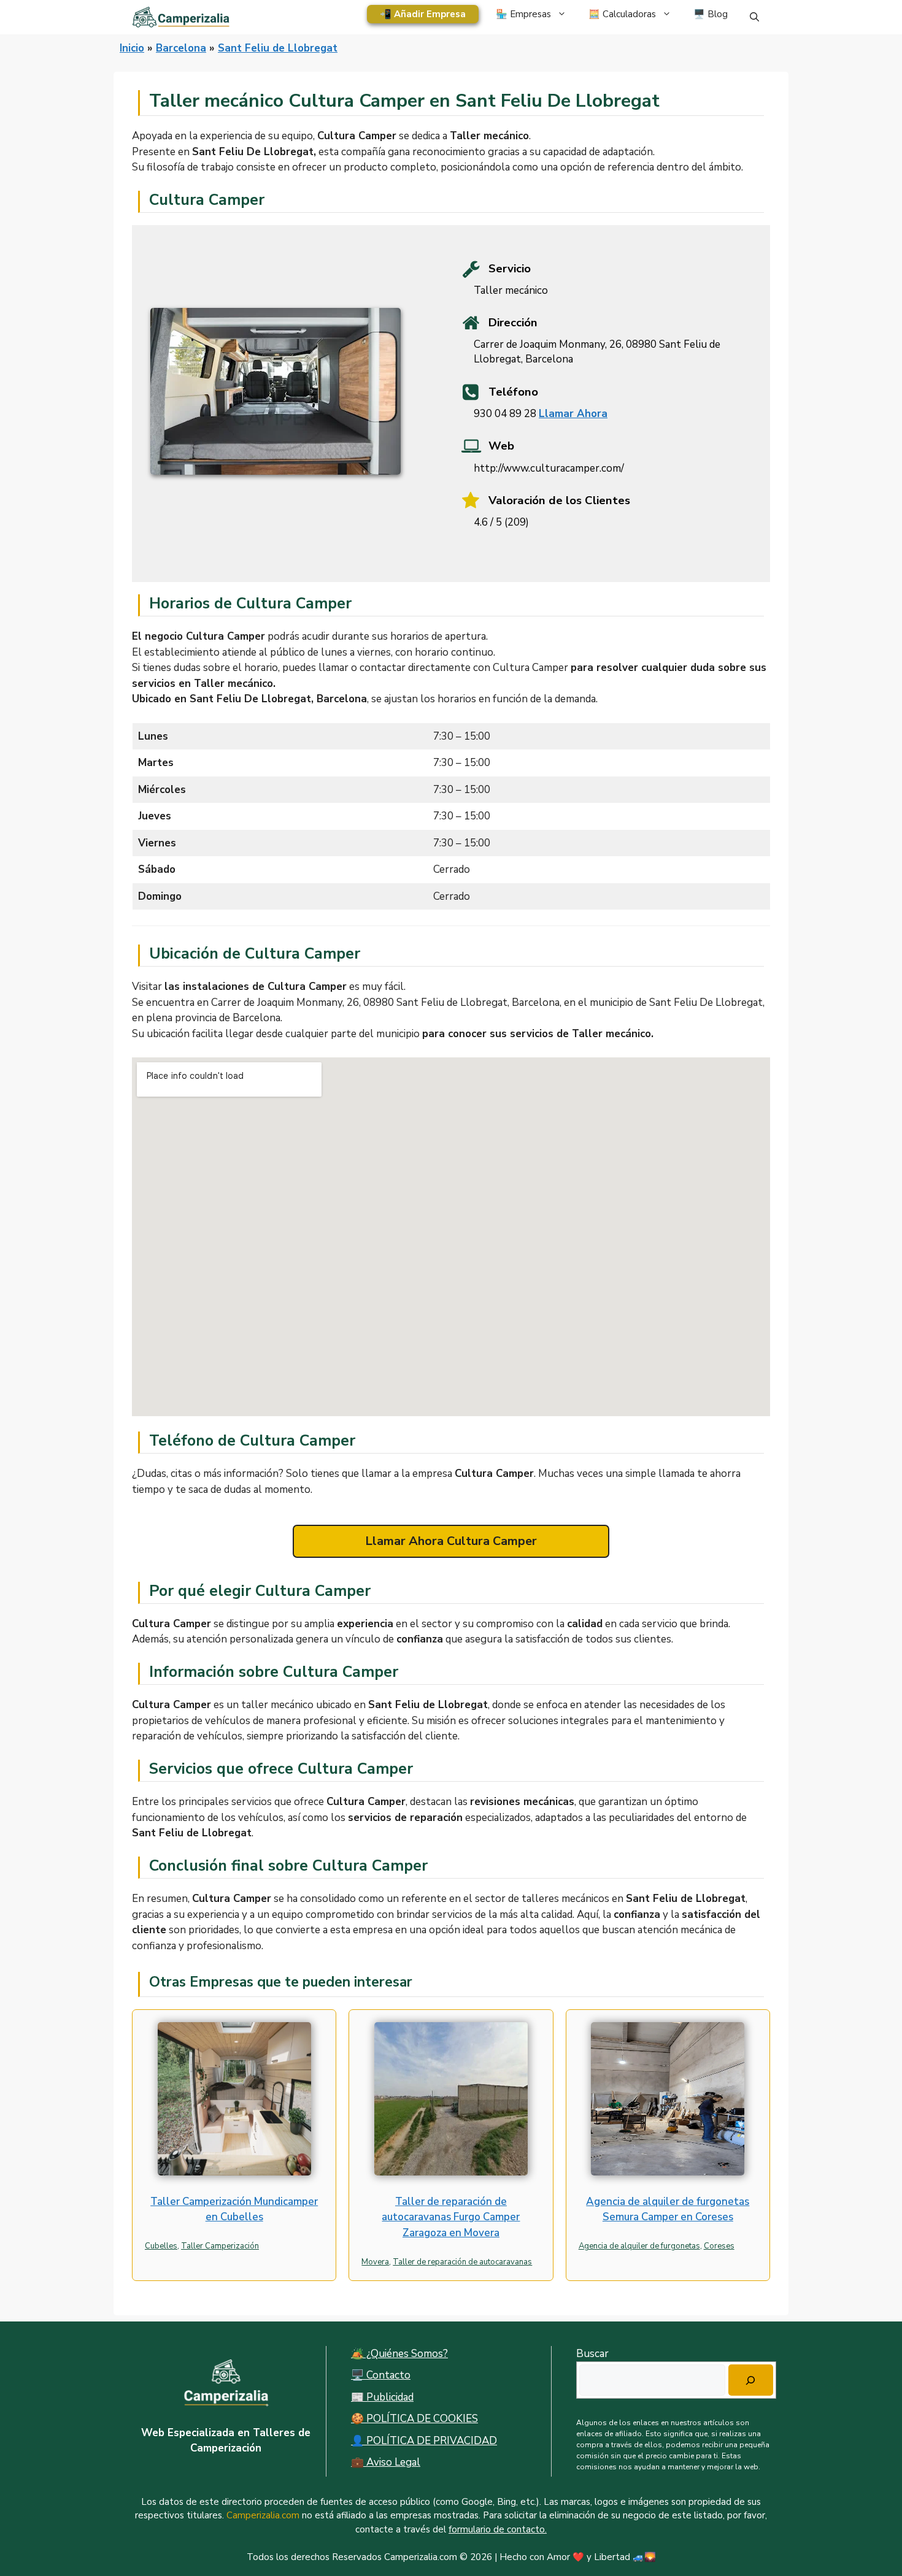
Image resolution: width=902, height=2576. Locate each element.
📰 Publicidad (382, 2397)
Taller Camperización (220, 2246)
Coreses (719, 2246)
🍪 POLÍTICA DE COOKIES (414, 2419)
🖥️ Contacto (381, 2375)
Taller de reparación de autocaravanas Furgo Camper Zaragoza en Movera (451, 2217)
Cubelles (161, 2246)
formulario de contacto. (498, 2529)
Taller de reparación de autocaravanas (462, 2262)
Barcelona (181, 48)
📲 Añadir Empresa (423, 14)
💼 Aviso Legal (386, 2462)
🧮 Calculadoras (622, 14)
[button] (754, 17)
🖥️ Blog (711, 14)
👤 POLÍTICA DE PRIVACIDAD (424, 2441)
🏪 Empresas (523, 14)
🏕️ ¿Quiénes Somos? (399, 2354)
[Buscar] (751, 2380)
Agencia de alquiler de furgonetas (639, 2246)
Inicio (132, 48)
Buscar (592, 2354)
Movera (375, 2262)
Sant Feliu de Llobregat (278, 48)
